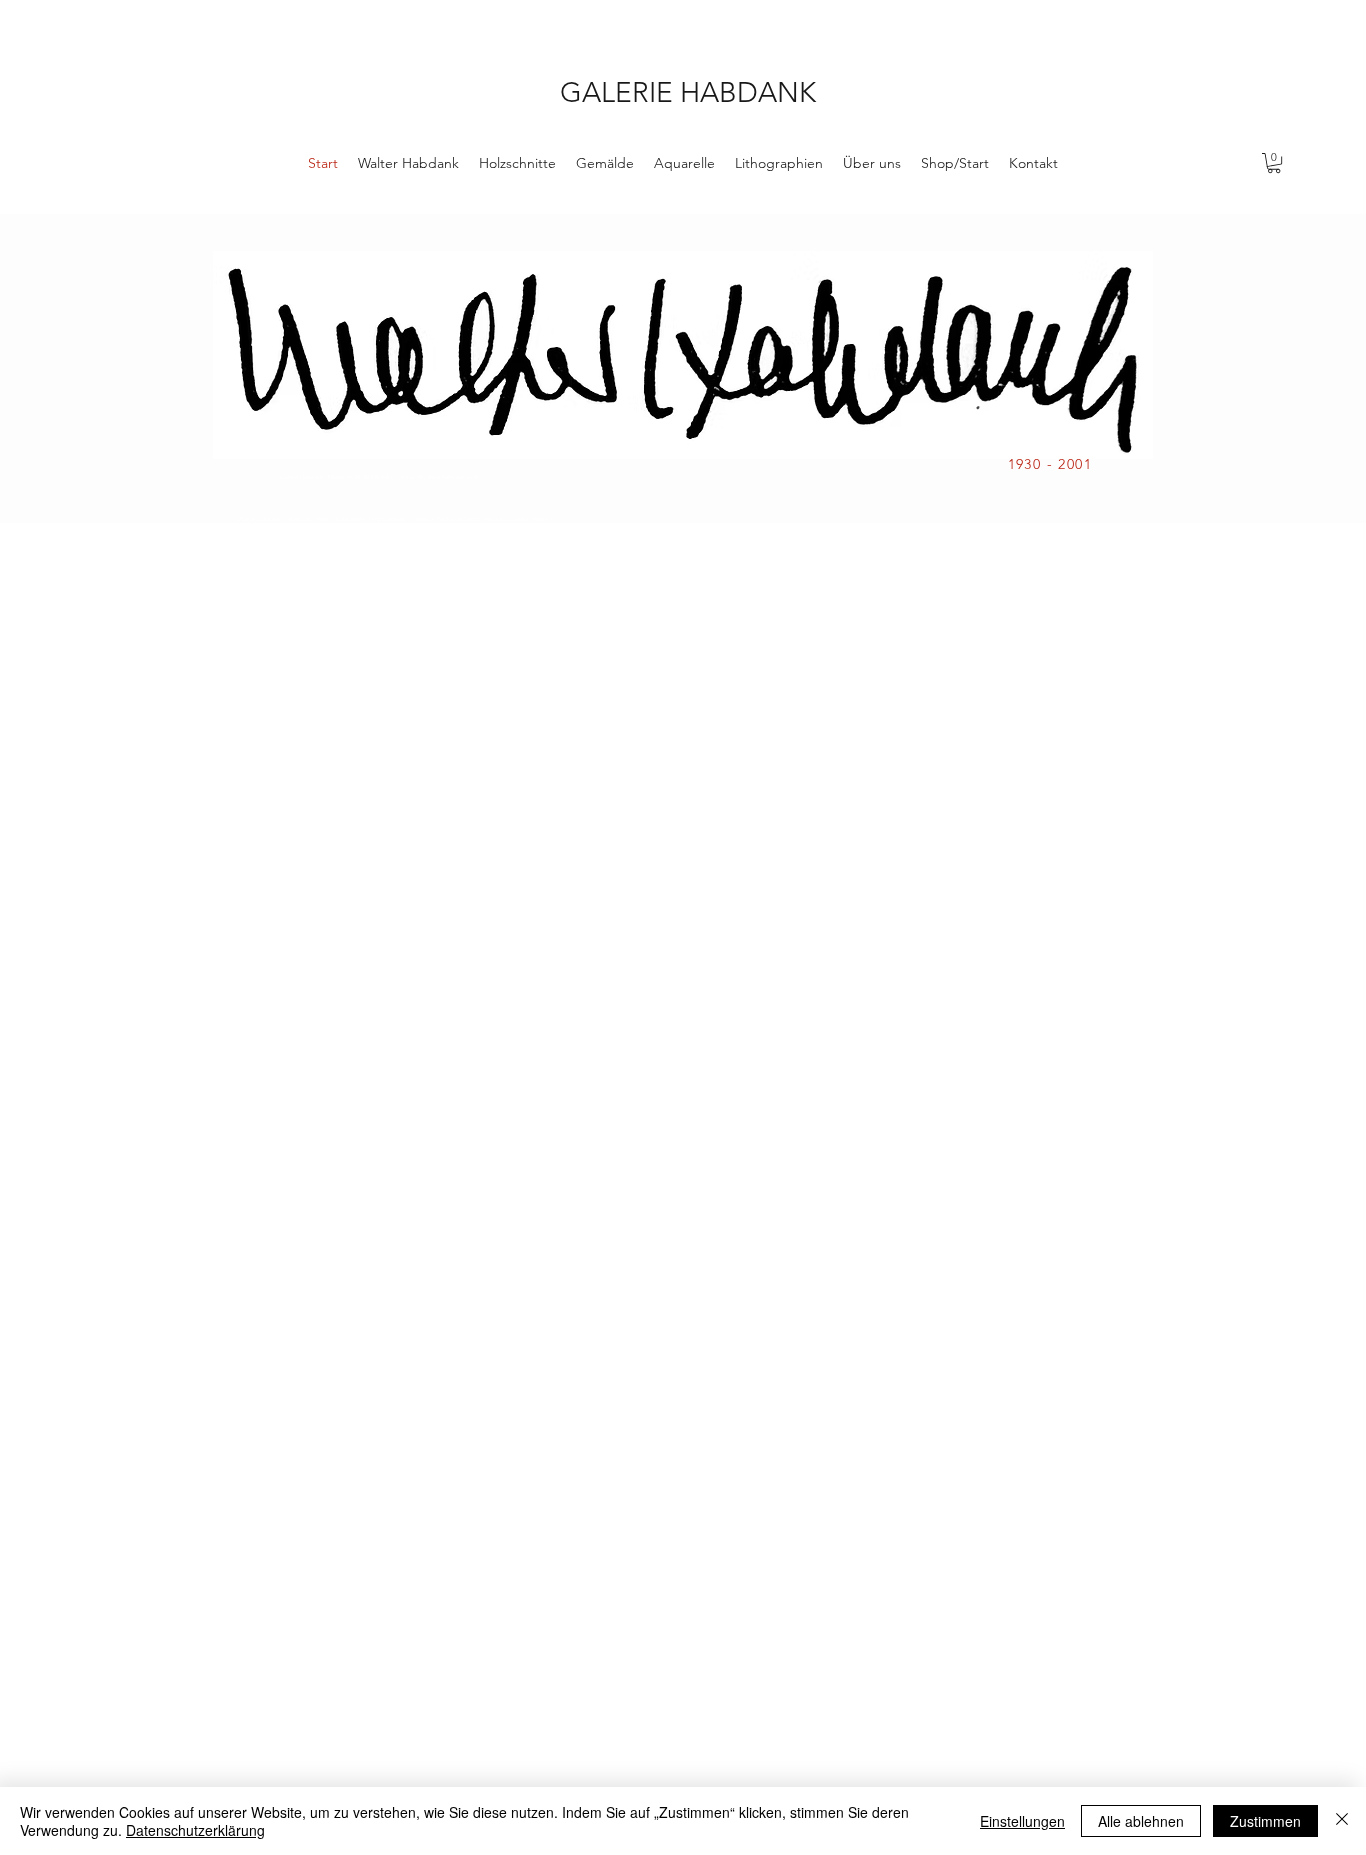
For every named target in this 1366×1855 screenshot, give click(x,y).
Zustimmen (1265, 1821)
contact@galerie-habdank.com (438, 477)
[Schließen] (1342, 1821)
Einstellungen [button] (1022, 1821)
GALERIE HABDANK (688, 92)
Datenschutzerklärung (195, 1830)
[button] (1274, 163)
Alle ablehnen (1141, 1821)
